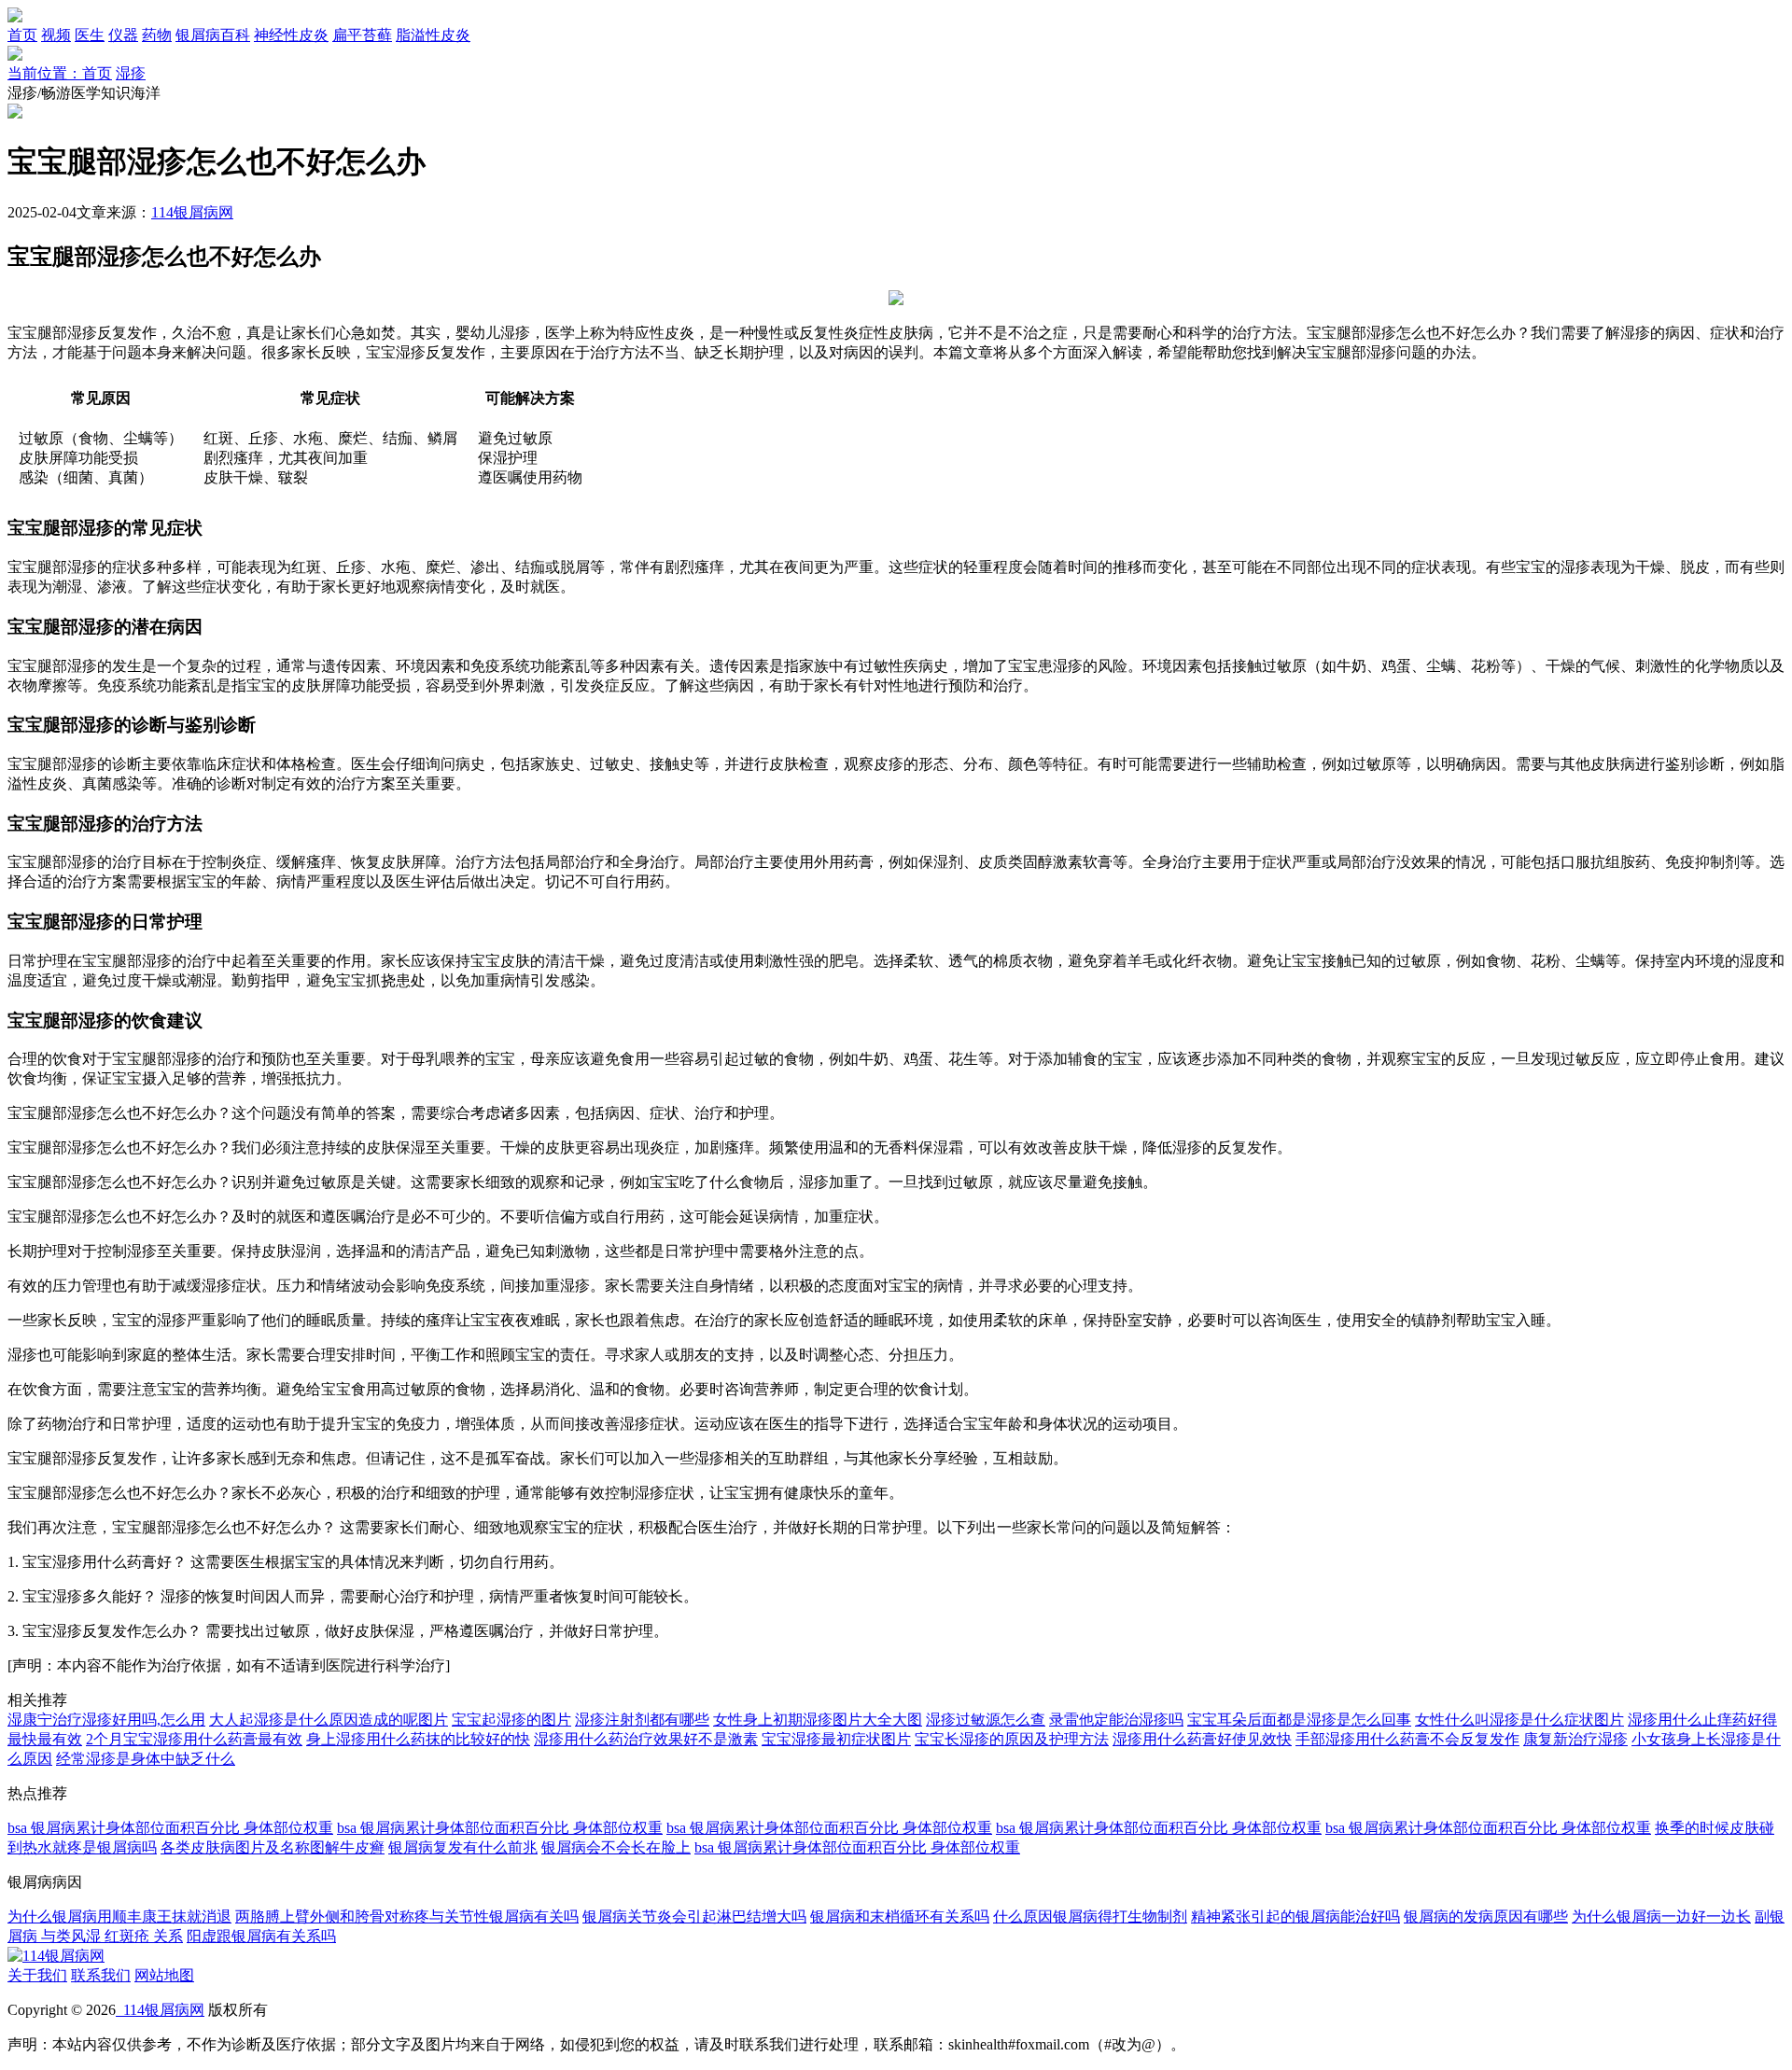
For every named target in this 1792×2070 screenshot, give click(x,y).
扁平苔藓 (362, 35)
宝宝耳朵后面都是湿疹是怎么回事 (1299, 1720)
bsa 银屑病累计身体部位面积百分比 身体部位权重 (170, 1828)
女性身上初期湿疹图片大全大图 (818, 1720)
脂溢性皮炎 (433, 35)
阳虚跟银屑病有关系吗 (261, 1936)
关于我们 (37, 1975)
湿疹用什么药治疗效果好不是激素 (646, 1739)
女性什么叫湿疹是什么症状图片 (1519, 1720)
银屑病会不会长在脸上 (616, 1847)
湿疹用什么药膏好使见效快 (1202, 1739)
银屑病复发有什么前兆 (463, 1847)
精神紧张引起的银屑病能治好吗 (1295, 1916)
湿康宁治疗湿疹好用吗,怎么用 (106, 1720)
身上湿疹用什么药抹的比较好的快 (418, 1739)
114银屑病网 (192, 212)
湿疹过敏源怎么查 (986, 1720)
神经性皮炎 (291, 35)
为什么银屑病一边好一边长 (1661, 1916)
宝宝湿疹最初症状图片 (836, 1739)
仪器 (123, 35)
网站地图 (164, 1975)
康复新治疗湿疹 (1575, 1739)
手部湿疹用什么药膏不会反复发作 (1407, 1739)
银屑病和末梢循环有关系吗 (900, 1916)
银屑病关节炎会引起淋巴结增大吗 (694, 1916)
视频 (56, 35)
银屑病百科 (213, 35)
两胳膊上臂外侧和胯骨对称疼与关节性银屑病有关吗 (407, 1916)
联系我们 (101, 1975)
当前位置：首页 (60, 73)
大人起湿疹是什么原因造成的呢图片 (329, 1720)
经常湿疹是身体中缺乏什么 (146, 1759)
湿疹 (131, 73)
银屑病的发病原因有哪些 (1486, 1916)
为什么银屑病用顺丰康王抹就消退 (119, 1916)
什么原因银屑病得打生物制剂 (1090, 1916)
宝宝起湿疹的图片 (511, 1720)
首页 (22, 35)
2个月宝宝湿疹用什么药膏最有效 (194, 1739)
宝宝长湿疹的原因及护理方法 (1012, 1739)
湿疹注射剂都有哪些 (642, 1720)
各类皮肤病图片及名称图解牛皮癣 (273, 1847)
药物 (157, 35)
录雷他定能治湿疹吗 (1116, 1720)
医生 (90, 35)
